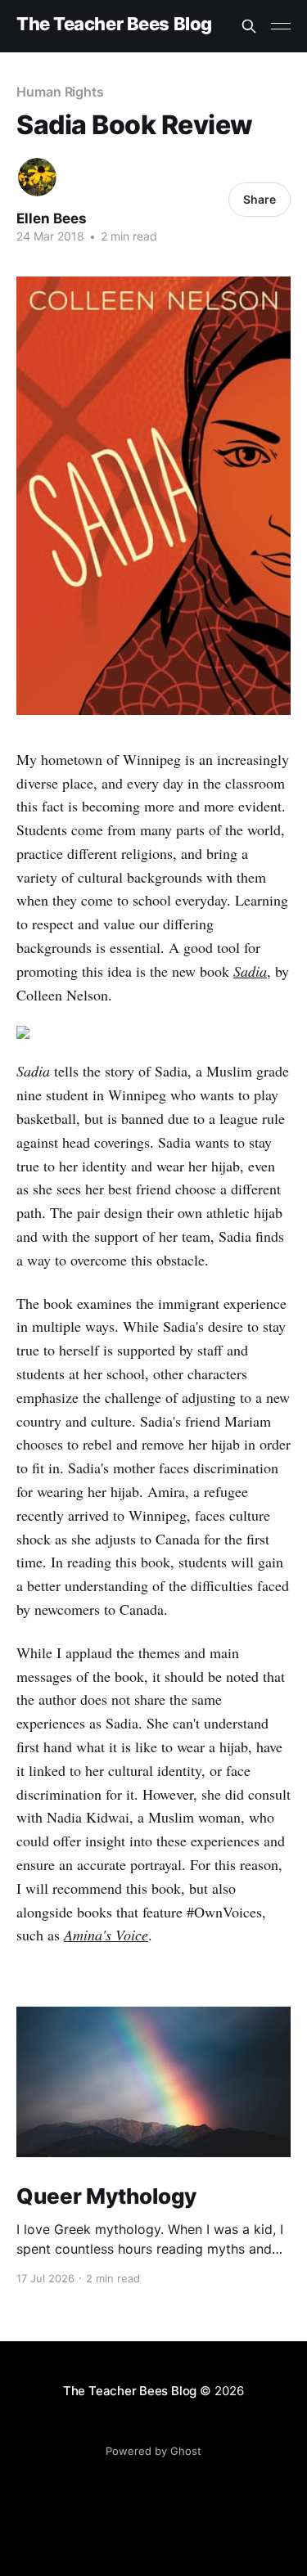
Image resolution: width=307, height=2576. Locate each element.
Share (260, 199)
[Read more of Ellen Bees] (37, 177)
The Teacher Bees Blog (114, 24)
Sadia (250, 971)
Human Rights (60, 92)
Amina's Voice (106, 1935)
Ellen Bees (52, 218)
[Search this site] (249, 26)
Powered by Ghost (153, 2451)
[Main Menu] (281, 26)
